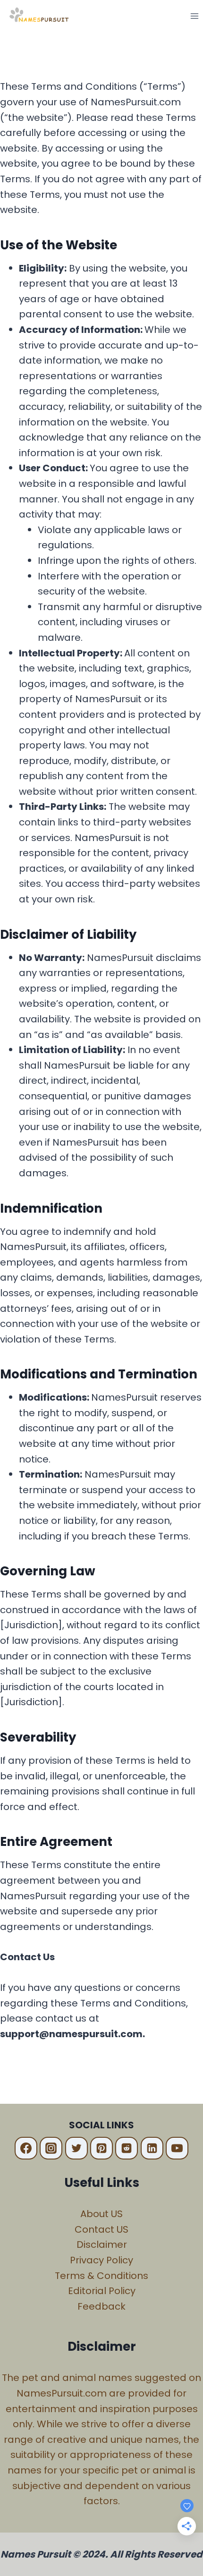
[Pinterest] (101, 2148)
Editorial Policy (102, 2291)
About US (101, 2214)
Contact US (101, 2229)
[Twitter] (76, 2148)
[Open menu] (194, 16)
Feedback (101, 2306)
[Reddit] (127, 2148)
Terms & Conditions (101, 2276)
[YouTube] (177, 2148)
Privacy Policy (101, 2260)
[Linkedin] (152, 2148)
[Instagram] (51, 2148)
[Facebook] (26, 2148)
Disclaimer (102, 2244)
